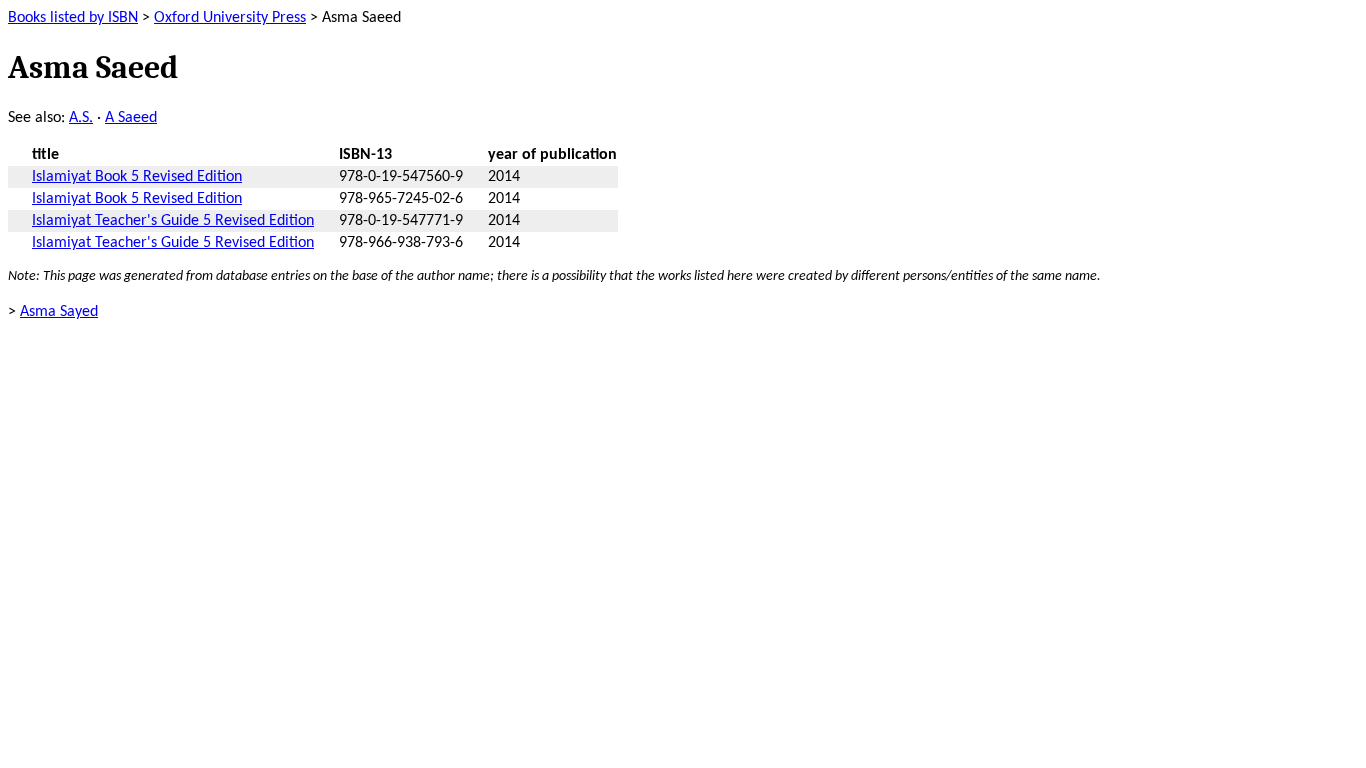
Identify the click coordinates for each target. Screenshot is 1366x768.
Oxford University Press (230, 18)
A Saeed (131, 118)
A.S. (81, 118)
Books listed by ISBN (73, 18)
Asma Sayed (59, 312)
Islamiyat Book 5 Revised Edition (137, 177)
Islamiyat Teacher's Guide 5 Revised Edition (173, 221)
